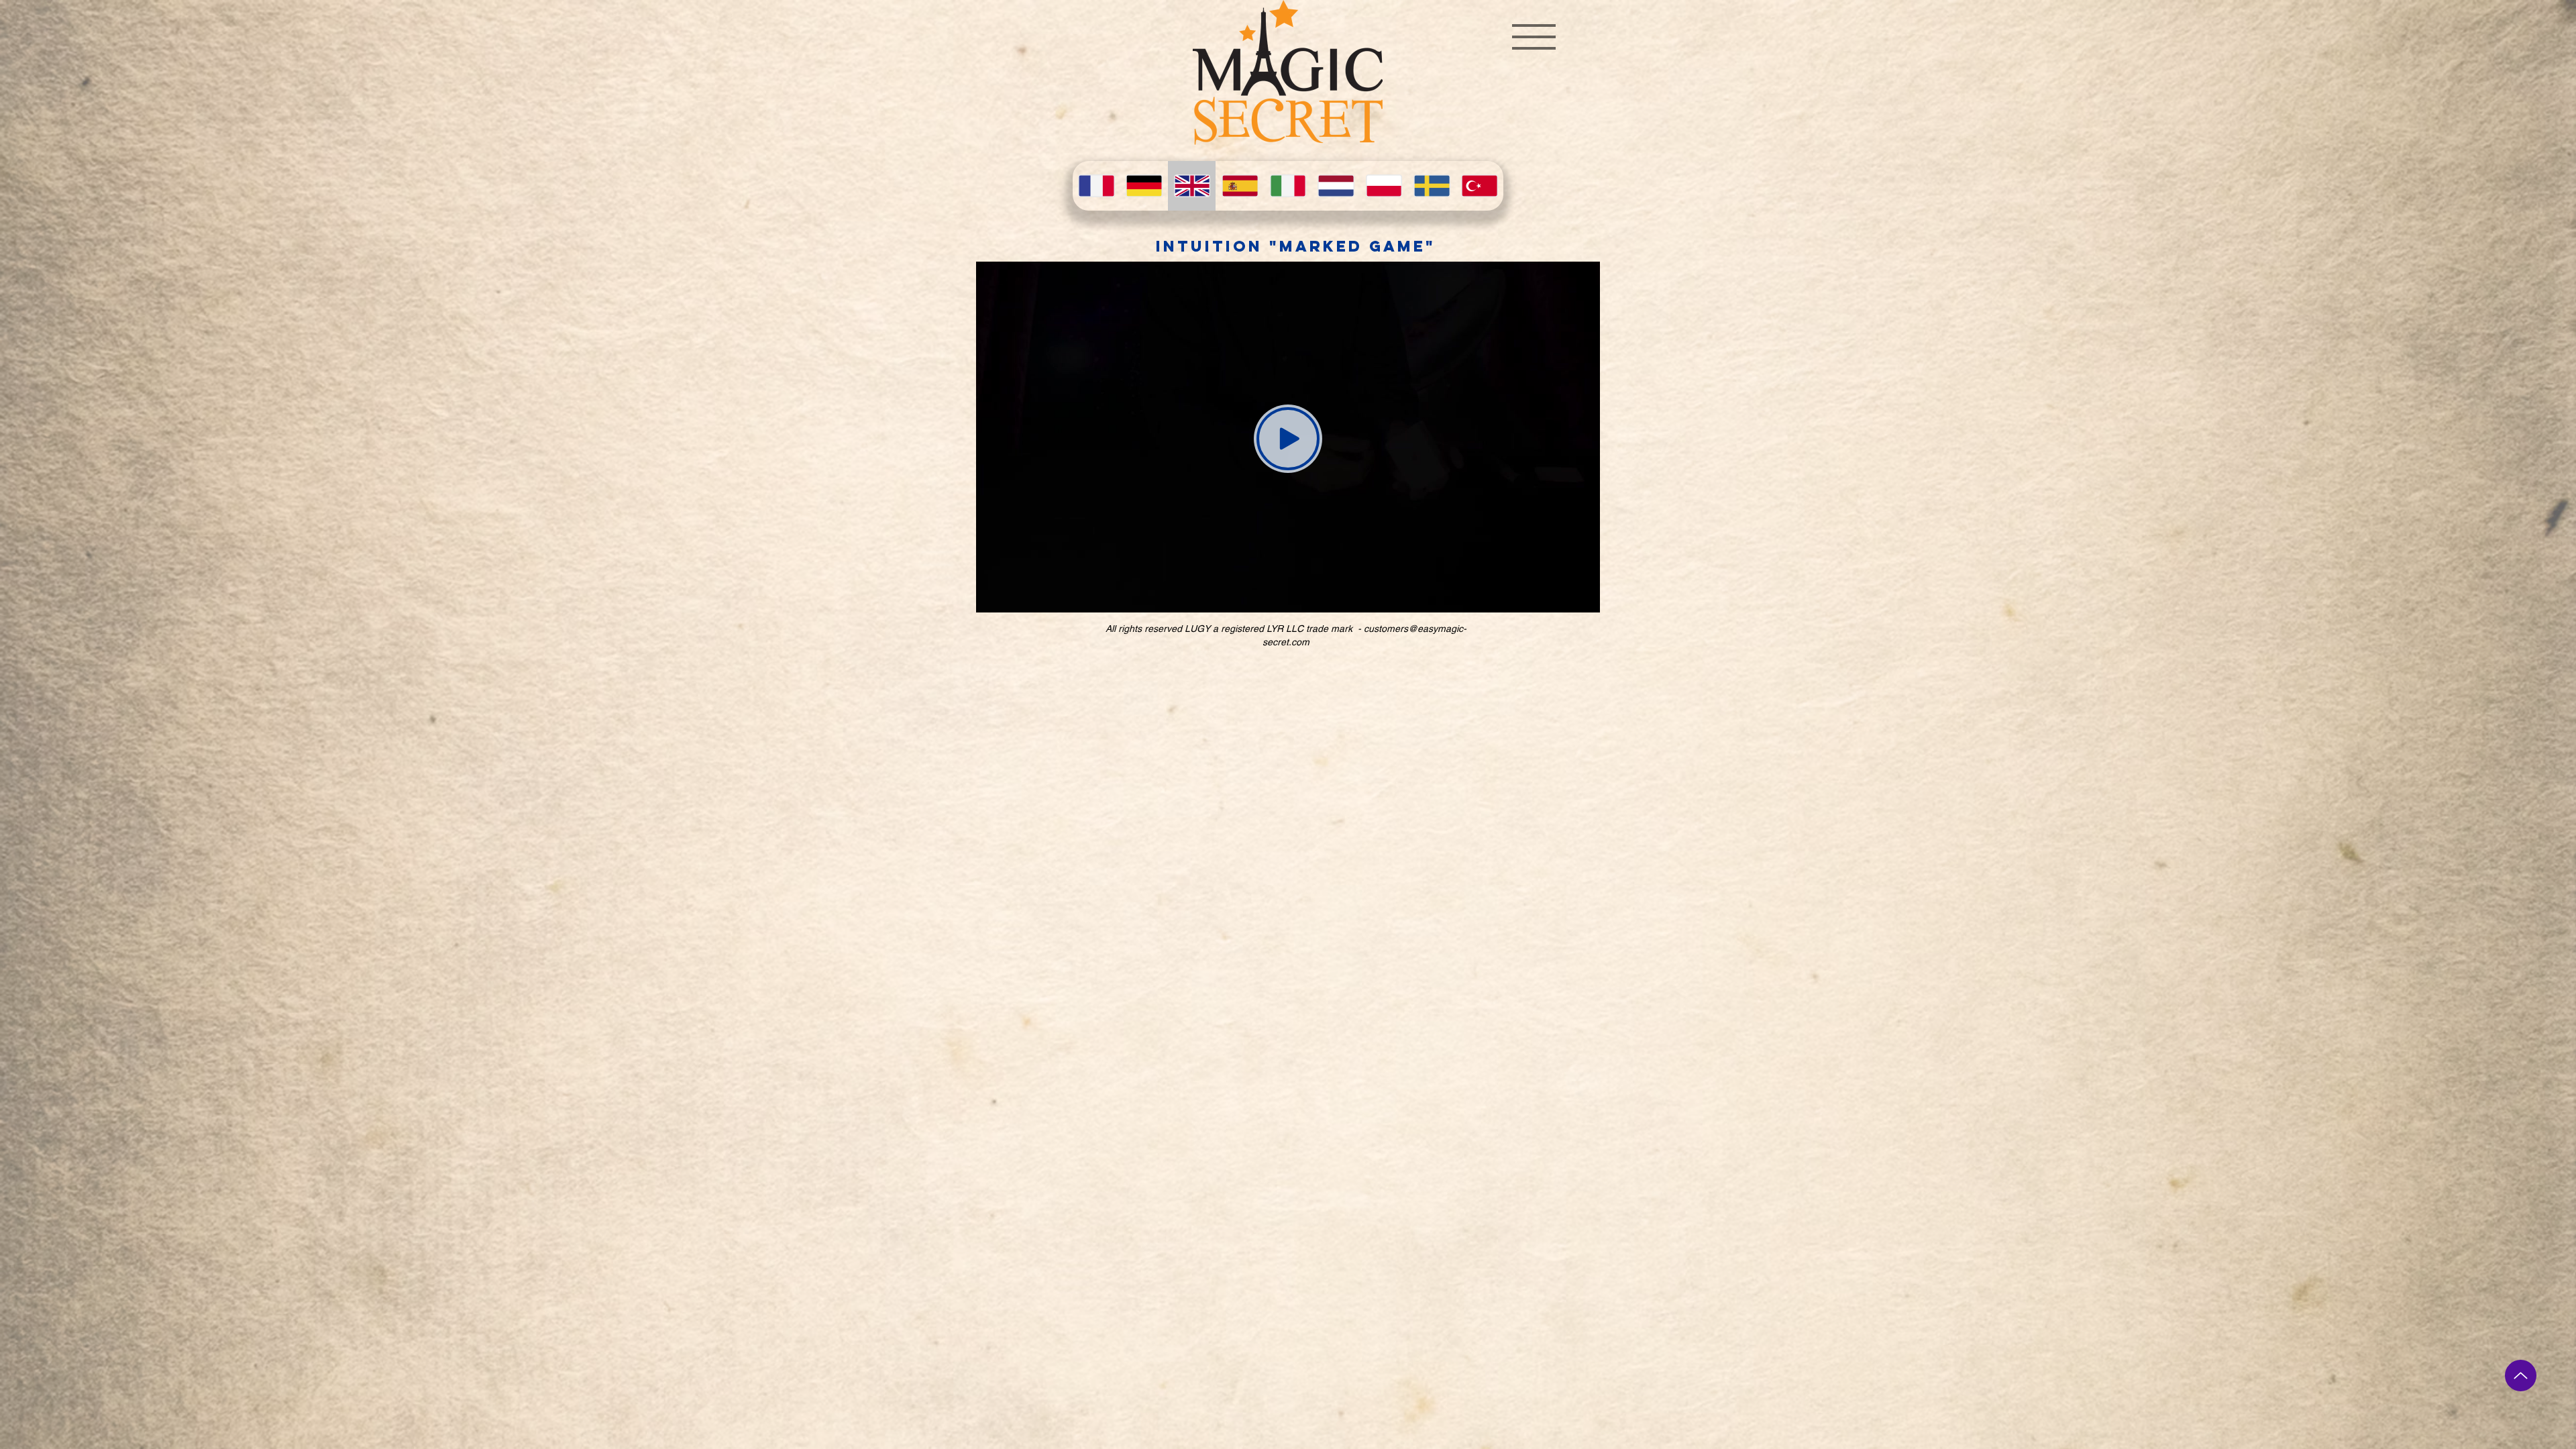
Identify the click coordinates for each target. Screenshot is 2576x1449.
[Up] (2521, 1376)
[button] (1534, 37)
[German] (1143, 186)
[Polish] (1384, 186)
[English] (1192, 186)
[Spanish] (1239, 186)
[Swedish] (1431, 186)
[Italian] (1288, 186)
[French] (1096, 186)
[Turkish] (1480, 186)
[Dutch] (1335, 186)
